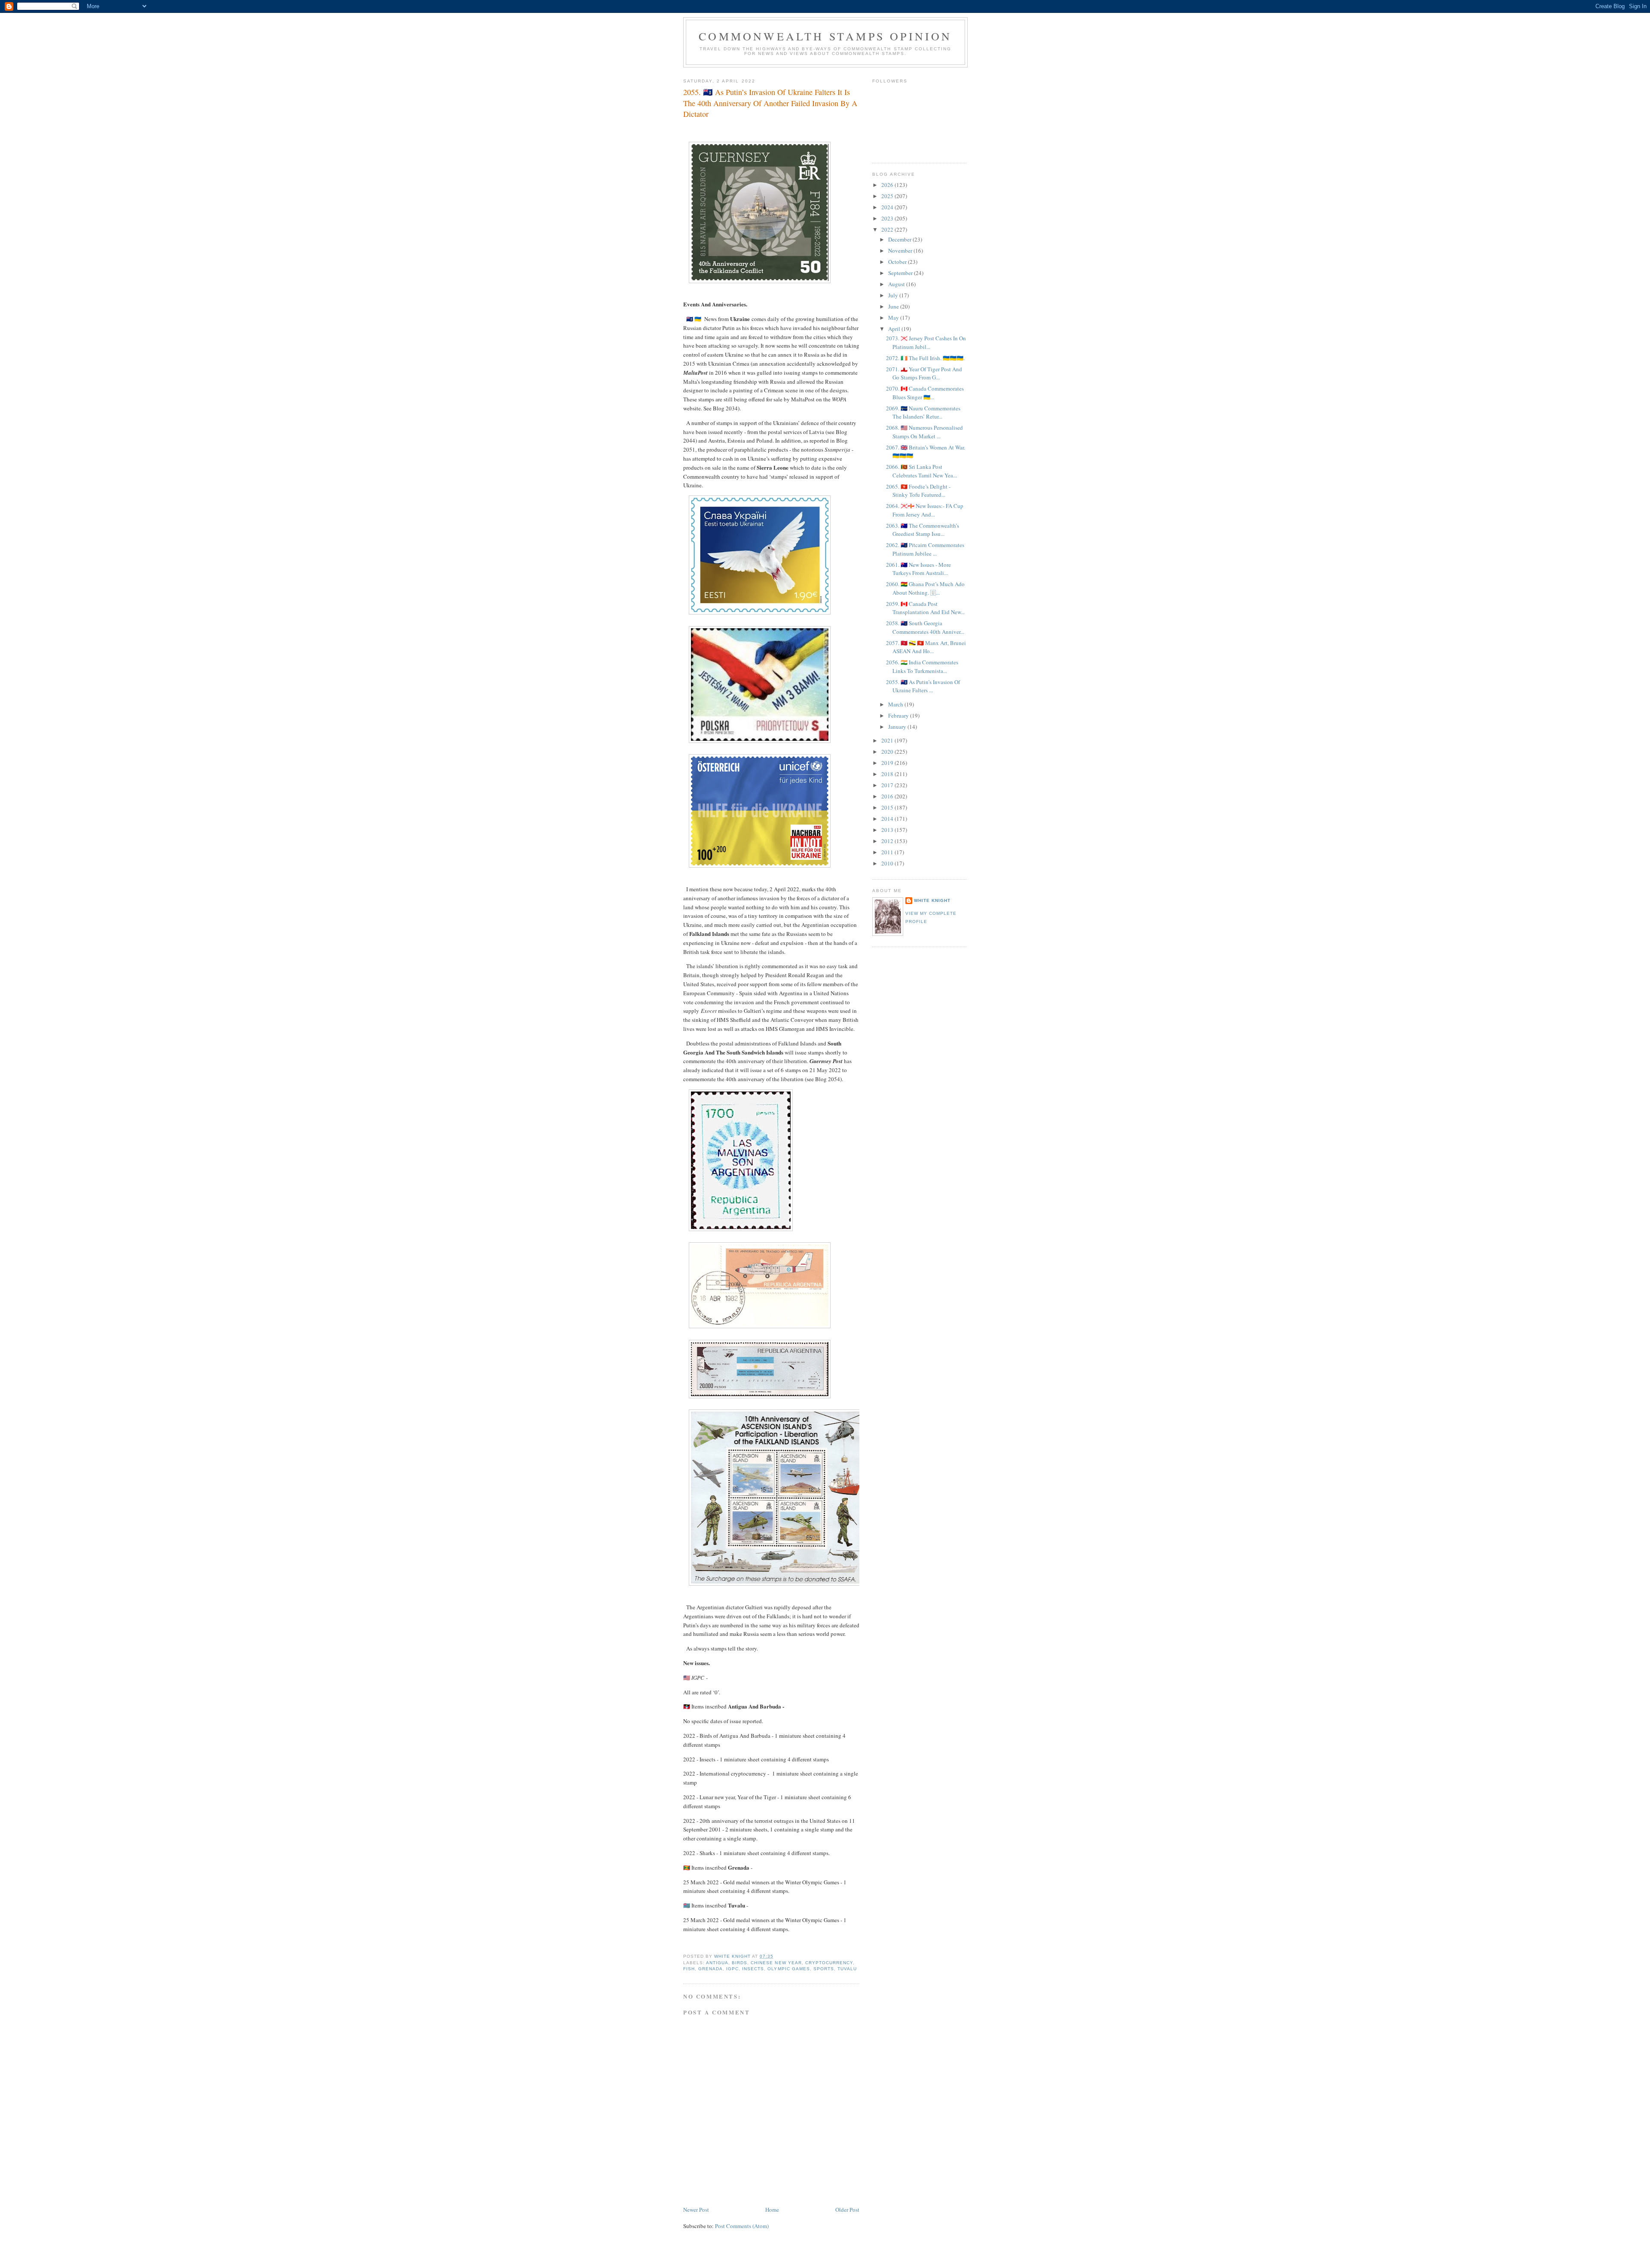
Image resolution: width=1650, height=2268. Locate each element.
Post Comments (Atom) (742, 2226)
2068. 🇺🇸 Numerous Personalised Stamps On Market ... (924, 432)
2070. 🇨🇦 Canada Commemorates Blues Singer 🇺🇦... (925, 393)
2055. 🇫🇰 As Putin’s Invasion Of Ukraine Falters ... (923, 686)
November (901, 251)
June (894, 306)
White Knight (932, 900)
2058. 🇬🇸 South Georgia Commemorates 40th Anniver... (925, 627)
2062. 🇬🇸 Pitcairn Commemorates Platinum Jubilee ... (925, 549)
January (898, 727)
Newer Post (696, 2210)
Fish (689, 1969)
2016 (888, 796)
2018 (888, 774)
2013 (888, 830)
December (900, 239)
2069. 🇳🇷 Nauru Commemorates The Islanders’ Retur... (923, 413)
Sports (824, 1969)
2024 (888, 207)
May (894, 318)
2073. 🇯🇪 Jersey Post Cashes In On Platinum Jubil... (926, 342)
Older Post (847, 2210)
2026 (888, 185)
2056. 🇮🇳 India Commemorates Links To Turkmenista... (922, 666)
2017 (888, 785)
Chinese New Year (776, 1963)
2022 (888, 229)
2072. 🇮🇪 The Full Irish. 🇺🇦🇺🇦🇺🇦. (925, 358)
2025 (888, 196)
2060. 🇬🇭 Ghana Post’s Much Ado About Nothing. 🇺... (925, 588)
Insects (753, 1969)
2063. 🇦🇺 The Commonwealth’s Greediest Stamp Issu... (923, 530)
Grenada (710, 1969)
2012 (888, 841)
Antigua (717, 1963)
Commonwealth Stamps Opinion (825, 36)
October (898, 262)
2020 (888, 752)
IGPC (732, 1969)
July (894, 295)
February (899, 715)
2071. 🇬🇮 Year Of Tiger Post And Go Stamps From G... (924, 373)
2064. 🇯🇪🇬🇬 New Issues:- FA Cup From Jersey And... (925, 510)
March (896, 704)
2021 (888, 740)
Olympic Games (788, 1969)
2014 (888, 819)
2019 (888, 763)
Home (772, 2210)
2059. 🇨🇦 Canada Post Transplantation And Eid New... (925, 608)
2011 (888, 852)
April (895, 329)
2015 (888, 807)
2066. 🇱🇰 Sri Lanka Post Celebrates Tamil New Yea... (921, 471)
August (897, 284)
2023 (888, 218)
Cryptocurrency (829, 1963)
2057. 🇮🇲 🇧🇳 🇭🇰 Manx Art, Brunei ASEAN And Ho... (926, 647)
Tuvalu (847, 1969)
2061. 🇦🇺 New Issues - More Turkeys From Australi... (918, 569)
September (901, 273)
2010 (888, 863)
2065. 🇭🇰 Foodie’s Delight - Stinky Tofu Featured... (918, 491)
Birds (739, 1963)
